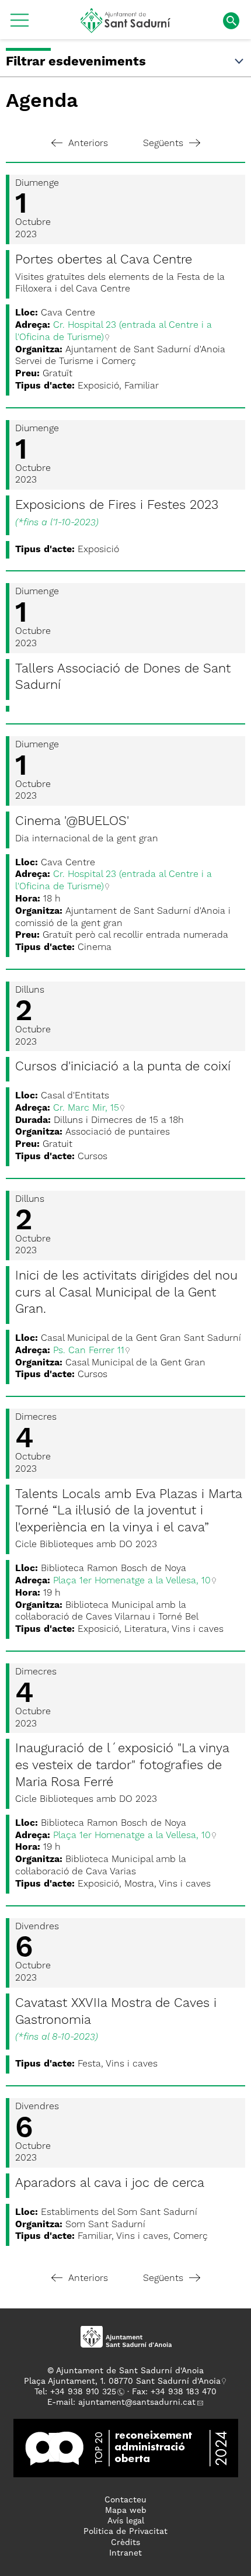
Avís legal (126, 2521)
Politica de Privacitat (125, 2532)
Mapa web (126, 2511)
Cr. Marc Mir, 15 (86, 1108)
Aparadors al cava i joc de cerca (110, 2183)
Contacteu (125, 2500)
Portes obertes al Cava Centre (104, 260)
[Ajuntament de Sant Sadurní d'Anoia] (126, 29)
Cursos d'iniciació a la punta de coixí (123, 1067)
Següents (163, 144)
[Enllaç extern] (126, 2447)
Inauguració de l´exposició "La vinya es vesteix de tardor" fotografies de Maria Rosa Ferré (122, 1765)
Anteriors (88, 144)
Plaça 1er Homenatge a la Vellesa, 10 (132, 1581)
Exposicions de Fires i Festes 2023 (117, 505)
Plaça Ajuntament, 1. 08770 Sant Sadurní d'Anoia (122, 2381)
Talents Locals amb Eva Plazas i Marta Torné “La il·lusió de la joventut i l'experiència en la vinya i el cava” (128, 1511)
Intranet (125, 2553)
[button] (20, 25)
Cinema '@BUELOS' (72, 821)
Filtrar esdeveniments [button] (76, 62)
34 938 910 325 (86, 2392)
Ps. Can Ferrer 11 (89, 1351)
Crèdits (125, 2543)
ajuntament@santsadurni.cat (137, 2402)
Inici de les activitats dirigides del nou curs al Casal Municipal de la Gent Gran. (126, 1293)
